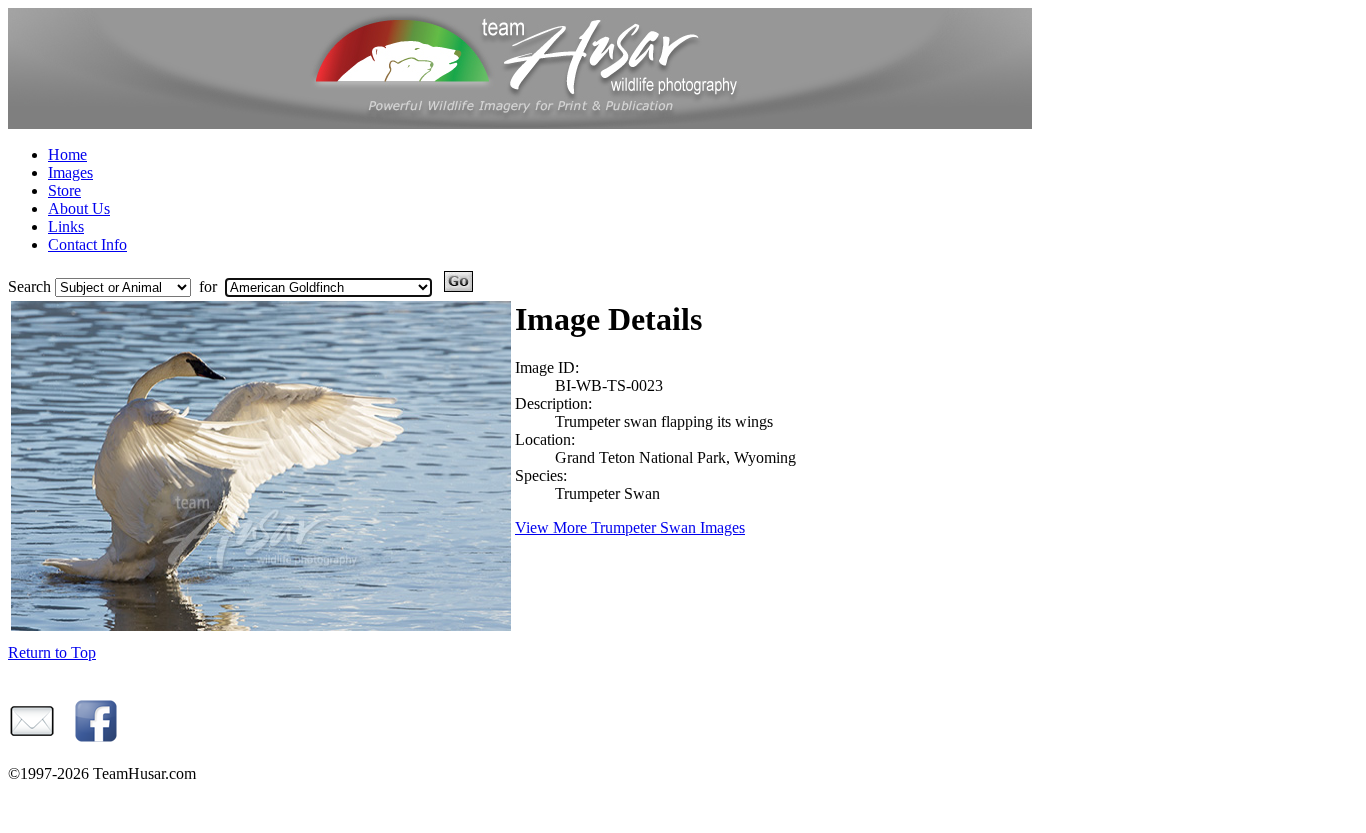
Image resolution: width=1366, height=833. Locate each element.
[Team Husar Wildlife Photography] (520, 123)
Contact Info (87, 244)
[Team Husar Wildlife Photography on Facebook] (94, 739)
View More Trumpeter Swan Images (630, 527)
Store (64, 190)
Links (66, 226)
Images (70, 172)
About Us (79, 208)
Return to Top (52, 652)
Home (67, 154)
